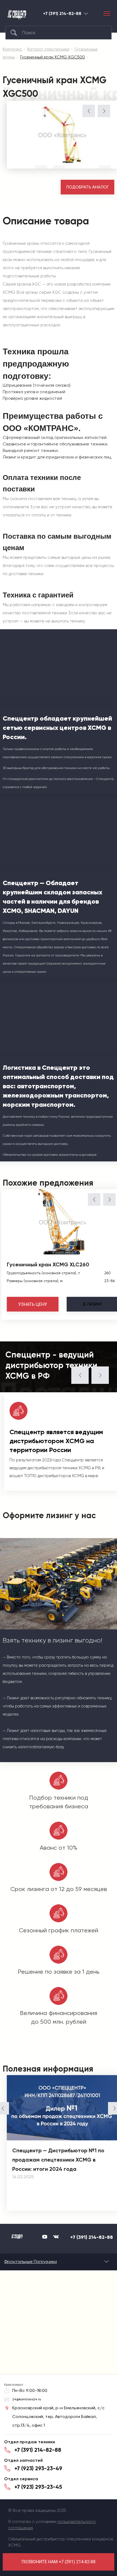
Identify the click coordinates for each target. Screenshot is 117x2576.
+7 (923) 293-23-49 (38, 2468)
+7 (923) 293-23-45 (38, 2487)
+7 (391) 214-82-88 (62, 14)
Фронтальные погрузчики (30, 2262)
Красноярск (86, 13)
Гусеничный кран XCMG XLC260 (48, 1264)
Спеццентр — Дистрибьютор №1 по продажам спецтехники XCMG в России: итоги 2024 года (58, 2160)
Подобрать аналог (88, 187)
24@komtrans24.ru (27, 2399)
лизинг (93, 1304)
